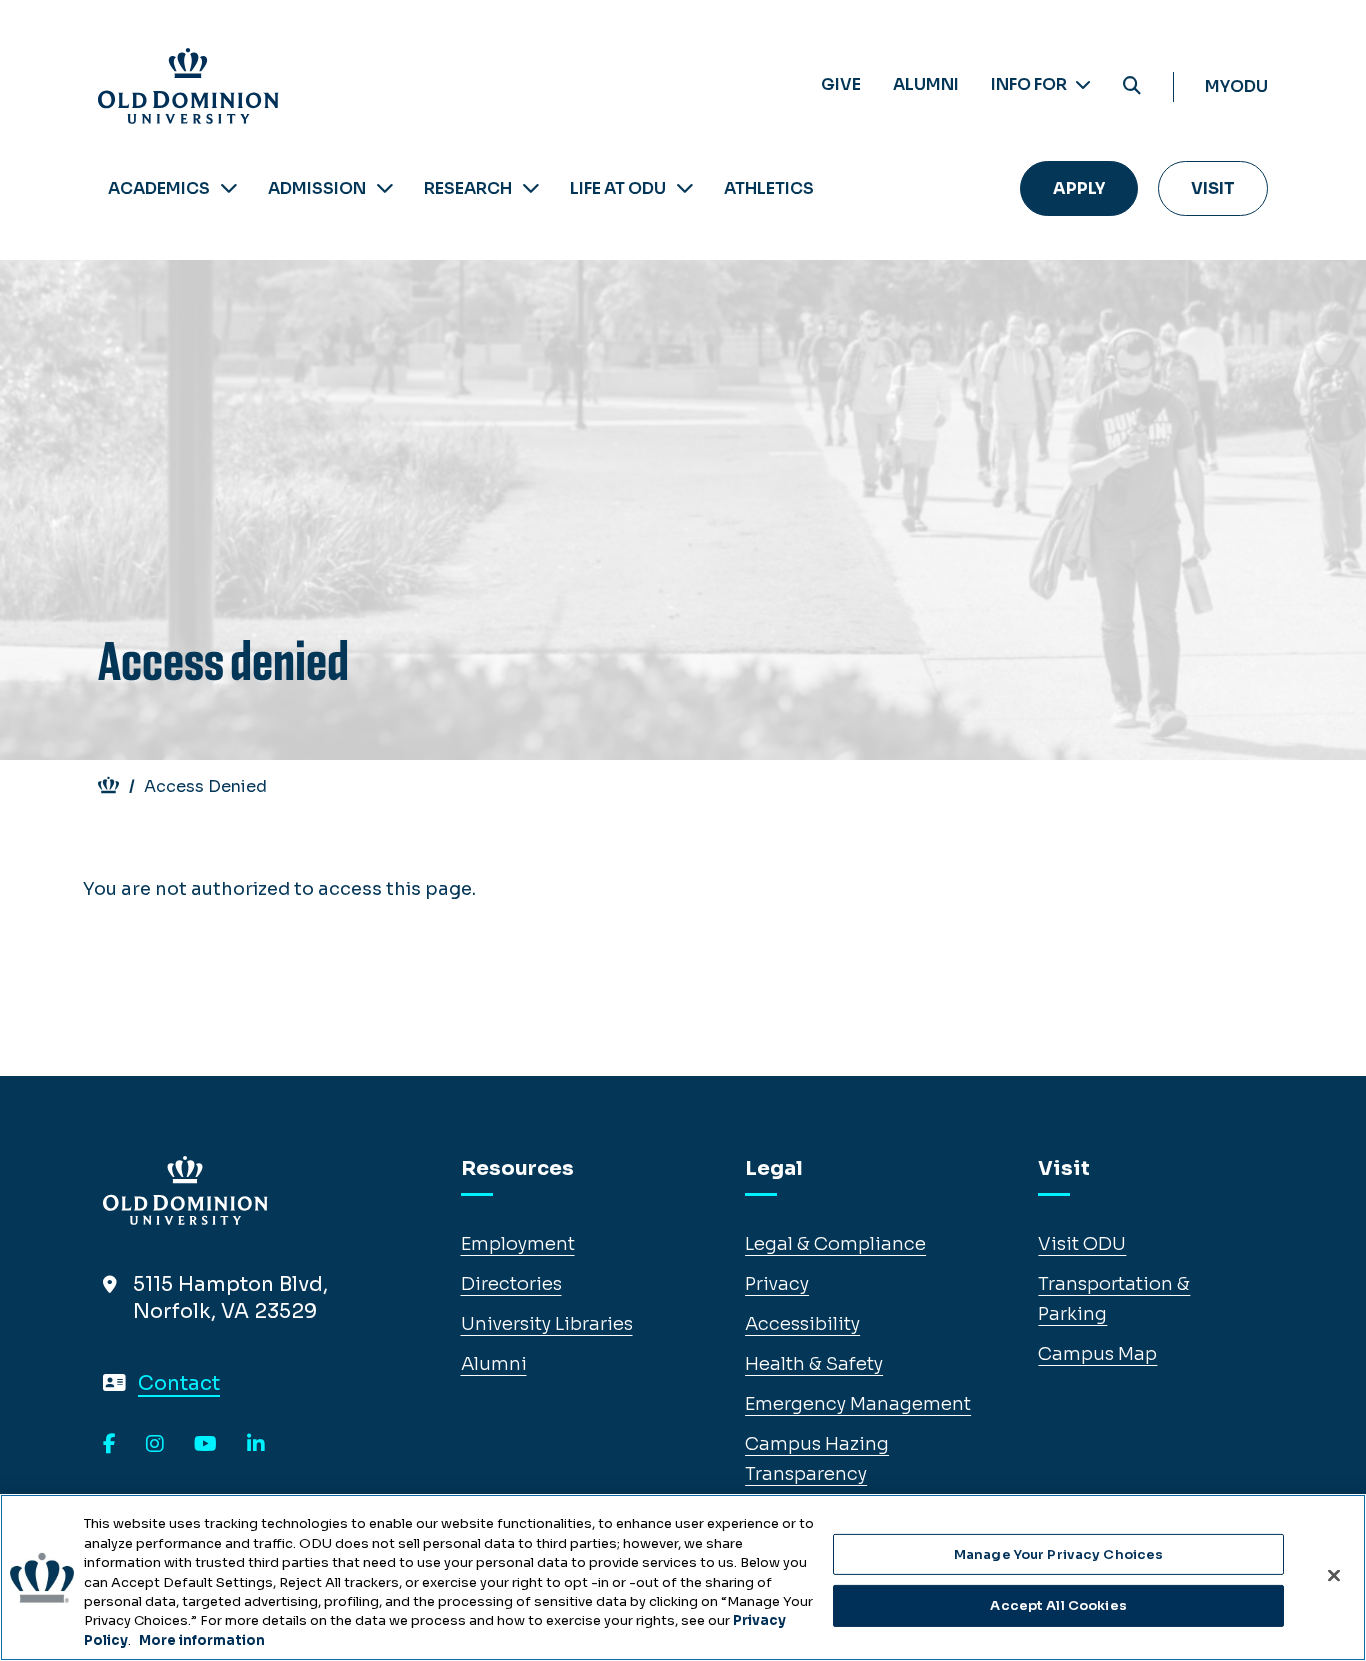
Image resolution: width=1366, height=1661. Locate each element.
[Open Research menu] (531, 188)
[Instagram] (155, 1445)
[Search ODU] (1132, 86)
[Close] (1334, 1575)
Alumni (926, 84)
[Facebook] (109, 1445)
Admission (317, 188)
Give (841, 84)
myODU (1236, 86)
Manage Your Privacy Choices (1059, 1554)
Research (468, 188)
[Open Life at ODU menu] (685, 188)
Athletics (769, 188)
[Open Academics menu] (229, 188)
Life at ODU (618, 188)
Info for (1030, 84)
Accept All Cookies (1058, 1605)
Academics (159, 188)
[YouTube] (205, 1445)
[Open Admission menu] (385, 188)
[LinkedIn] (256, 1445)
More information (202, 1640)
